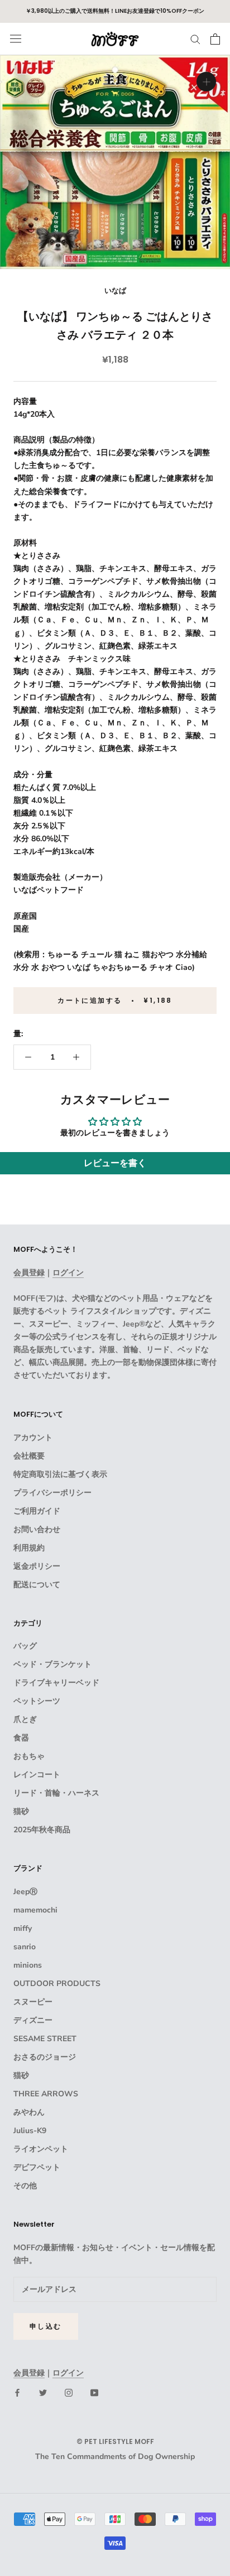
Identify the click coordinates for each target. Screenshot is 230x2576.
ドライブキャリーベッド (56, 1683)
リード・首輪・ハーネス (56, 1793)
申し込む (46, 2326)
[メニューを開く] (16, 39)
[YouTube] (94, 2392)
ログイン (68, 1273)
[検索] (195, 39)
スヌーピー (33, 2002)
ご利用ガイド (37, 1511)
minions (28, 1965)
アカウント (33, 1438)
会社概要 (29, 1456)
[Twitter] (43, 2392)
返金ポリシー (37, 1566)
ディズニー (33, 2020)
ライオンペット (41, 2149)
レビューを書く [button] (115, 1163)
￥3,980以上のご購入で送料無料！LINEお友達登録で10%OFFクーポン (115, 11)
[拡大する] (206, 82)
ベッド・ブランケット (52, 1664)
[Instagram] (69, 2392)
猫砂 (21, 1811)
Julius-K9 (30, 2131)
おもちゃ (29, 1756)
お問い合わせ (37, 1529)
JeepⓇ (25, 1892)
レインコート (37, 1775)
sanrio (25, 1947)
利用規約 (29, 1548)
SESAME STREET (45, 2039)
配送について (37, 1585)
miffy (23, 1928)
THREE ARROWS (46, 2094)
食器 (21, 1738)
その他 (25, 2186)
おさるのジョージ (45, 2057)
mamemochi (35, 1910)
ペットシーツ (37, 1701)
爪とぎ (25, 1719)
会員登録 (29, 1273)
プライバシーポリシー (52, 1493)
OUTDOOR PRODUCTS (57, 1984)
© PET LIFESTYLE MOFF (115, 2441)
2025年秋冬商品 (42, 1830)
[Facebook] (17, 2392)
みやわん (29, 2112)
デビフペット (37, 2167)
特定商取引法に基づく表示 (60, 1474)
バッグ (25, 1646)
